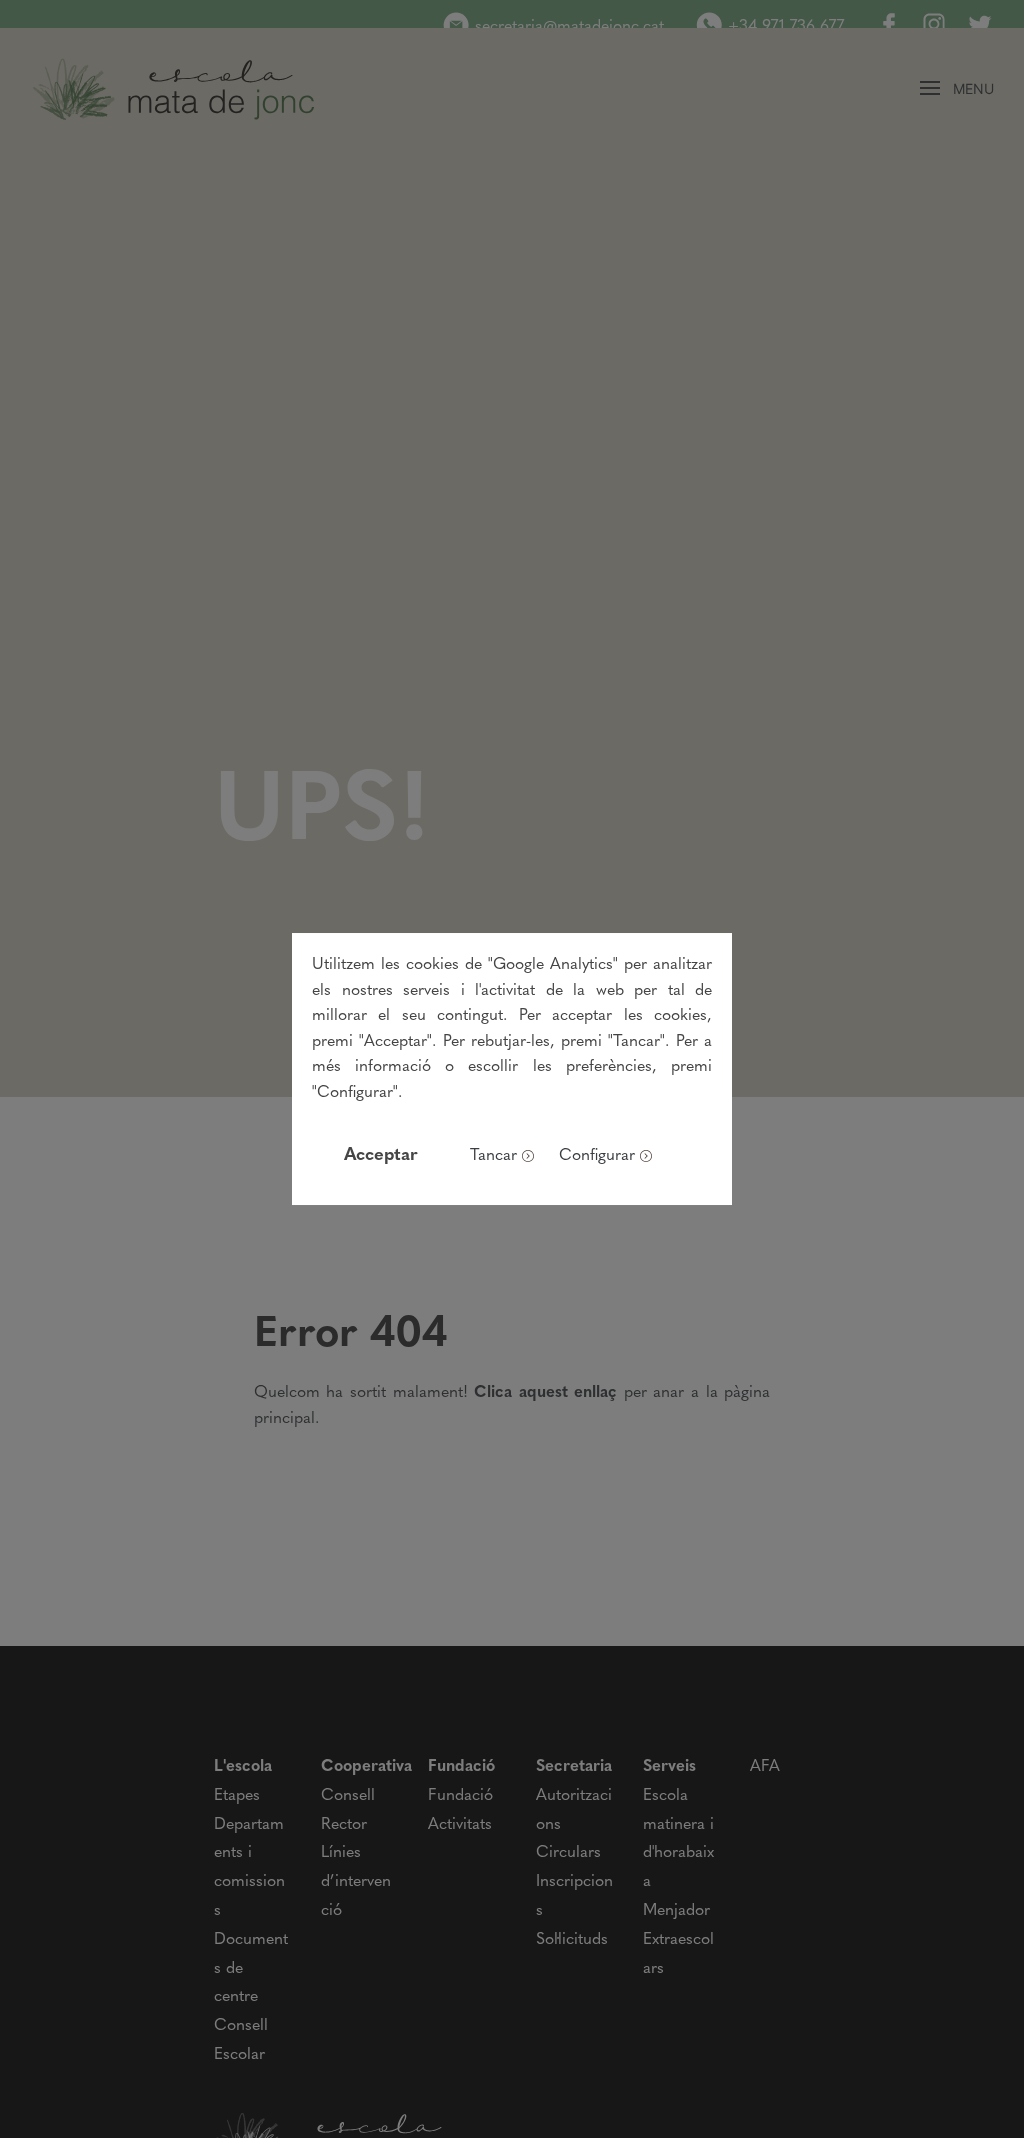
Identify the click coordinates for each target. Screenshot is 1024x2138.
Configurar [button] (597, 1156)
